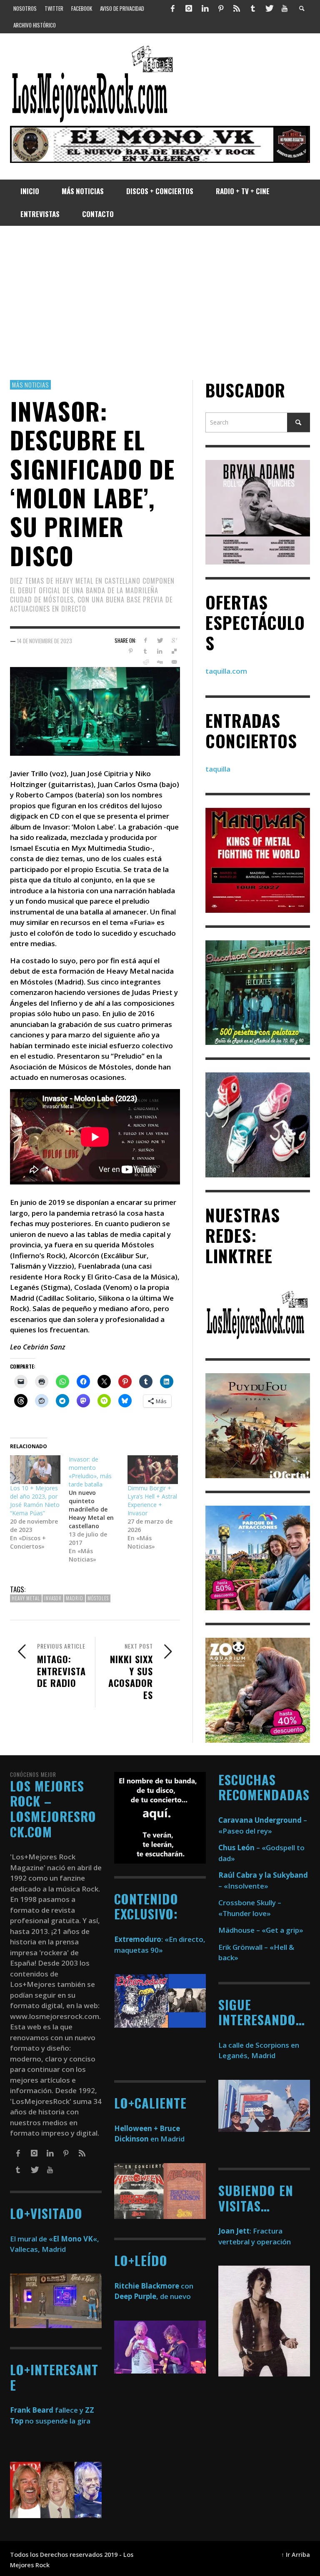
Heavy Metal (26, 1598)
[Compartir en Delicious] (174, 651)
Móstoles (98, 1598)
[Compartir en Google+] (174, 640)
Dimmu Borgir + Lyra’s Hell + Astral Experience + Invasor (152, 1500)
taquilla (218, 769)
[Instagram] (189, 8)
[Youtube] (285, 8)
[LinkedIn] (205, 8)
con (154, 2286)
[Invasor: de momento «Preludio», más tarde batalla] (98, 1509)
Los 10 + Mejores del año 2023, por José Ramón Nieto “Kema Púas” (35, 1500)
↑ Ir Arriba (296, 2555)
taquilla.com (226, 671)
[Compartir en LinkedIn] (160, 651)
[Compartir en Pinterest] (131, 651)
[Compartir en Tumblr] (145, 651)
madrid (75, 1598)
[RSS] (237, 8)
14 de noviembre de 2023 (45, 640)
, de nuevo (152, 2296)
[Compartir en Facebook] (145, 640)
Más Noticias (30, 385)
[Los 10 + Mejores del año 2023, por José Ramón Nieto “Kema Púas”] (35, 1470)
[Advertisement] (160, 303)
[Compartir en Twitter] (160, 640)
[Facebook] (173, 8)
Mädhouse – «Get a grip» (261, 1930)
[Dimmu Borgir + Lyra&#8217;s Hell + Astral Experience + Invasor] (153, 1470)
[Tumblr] (253, 8)
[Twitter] (269, 8)
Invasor (53, 1598)
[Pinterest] (221, 8)
